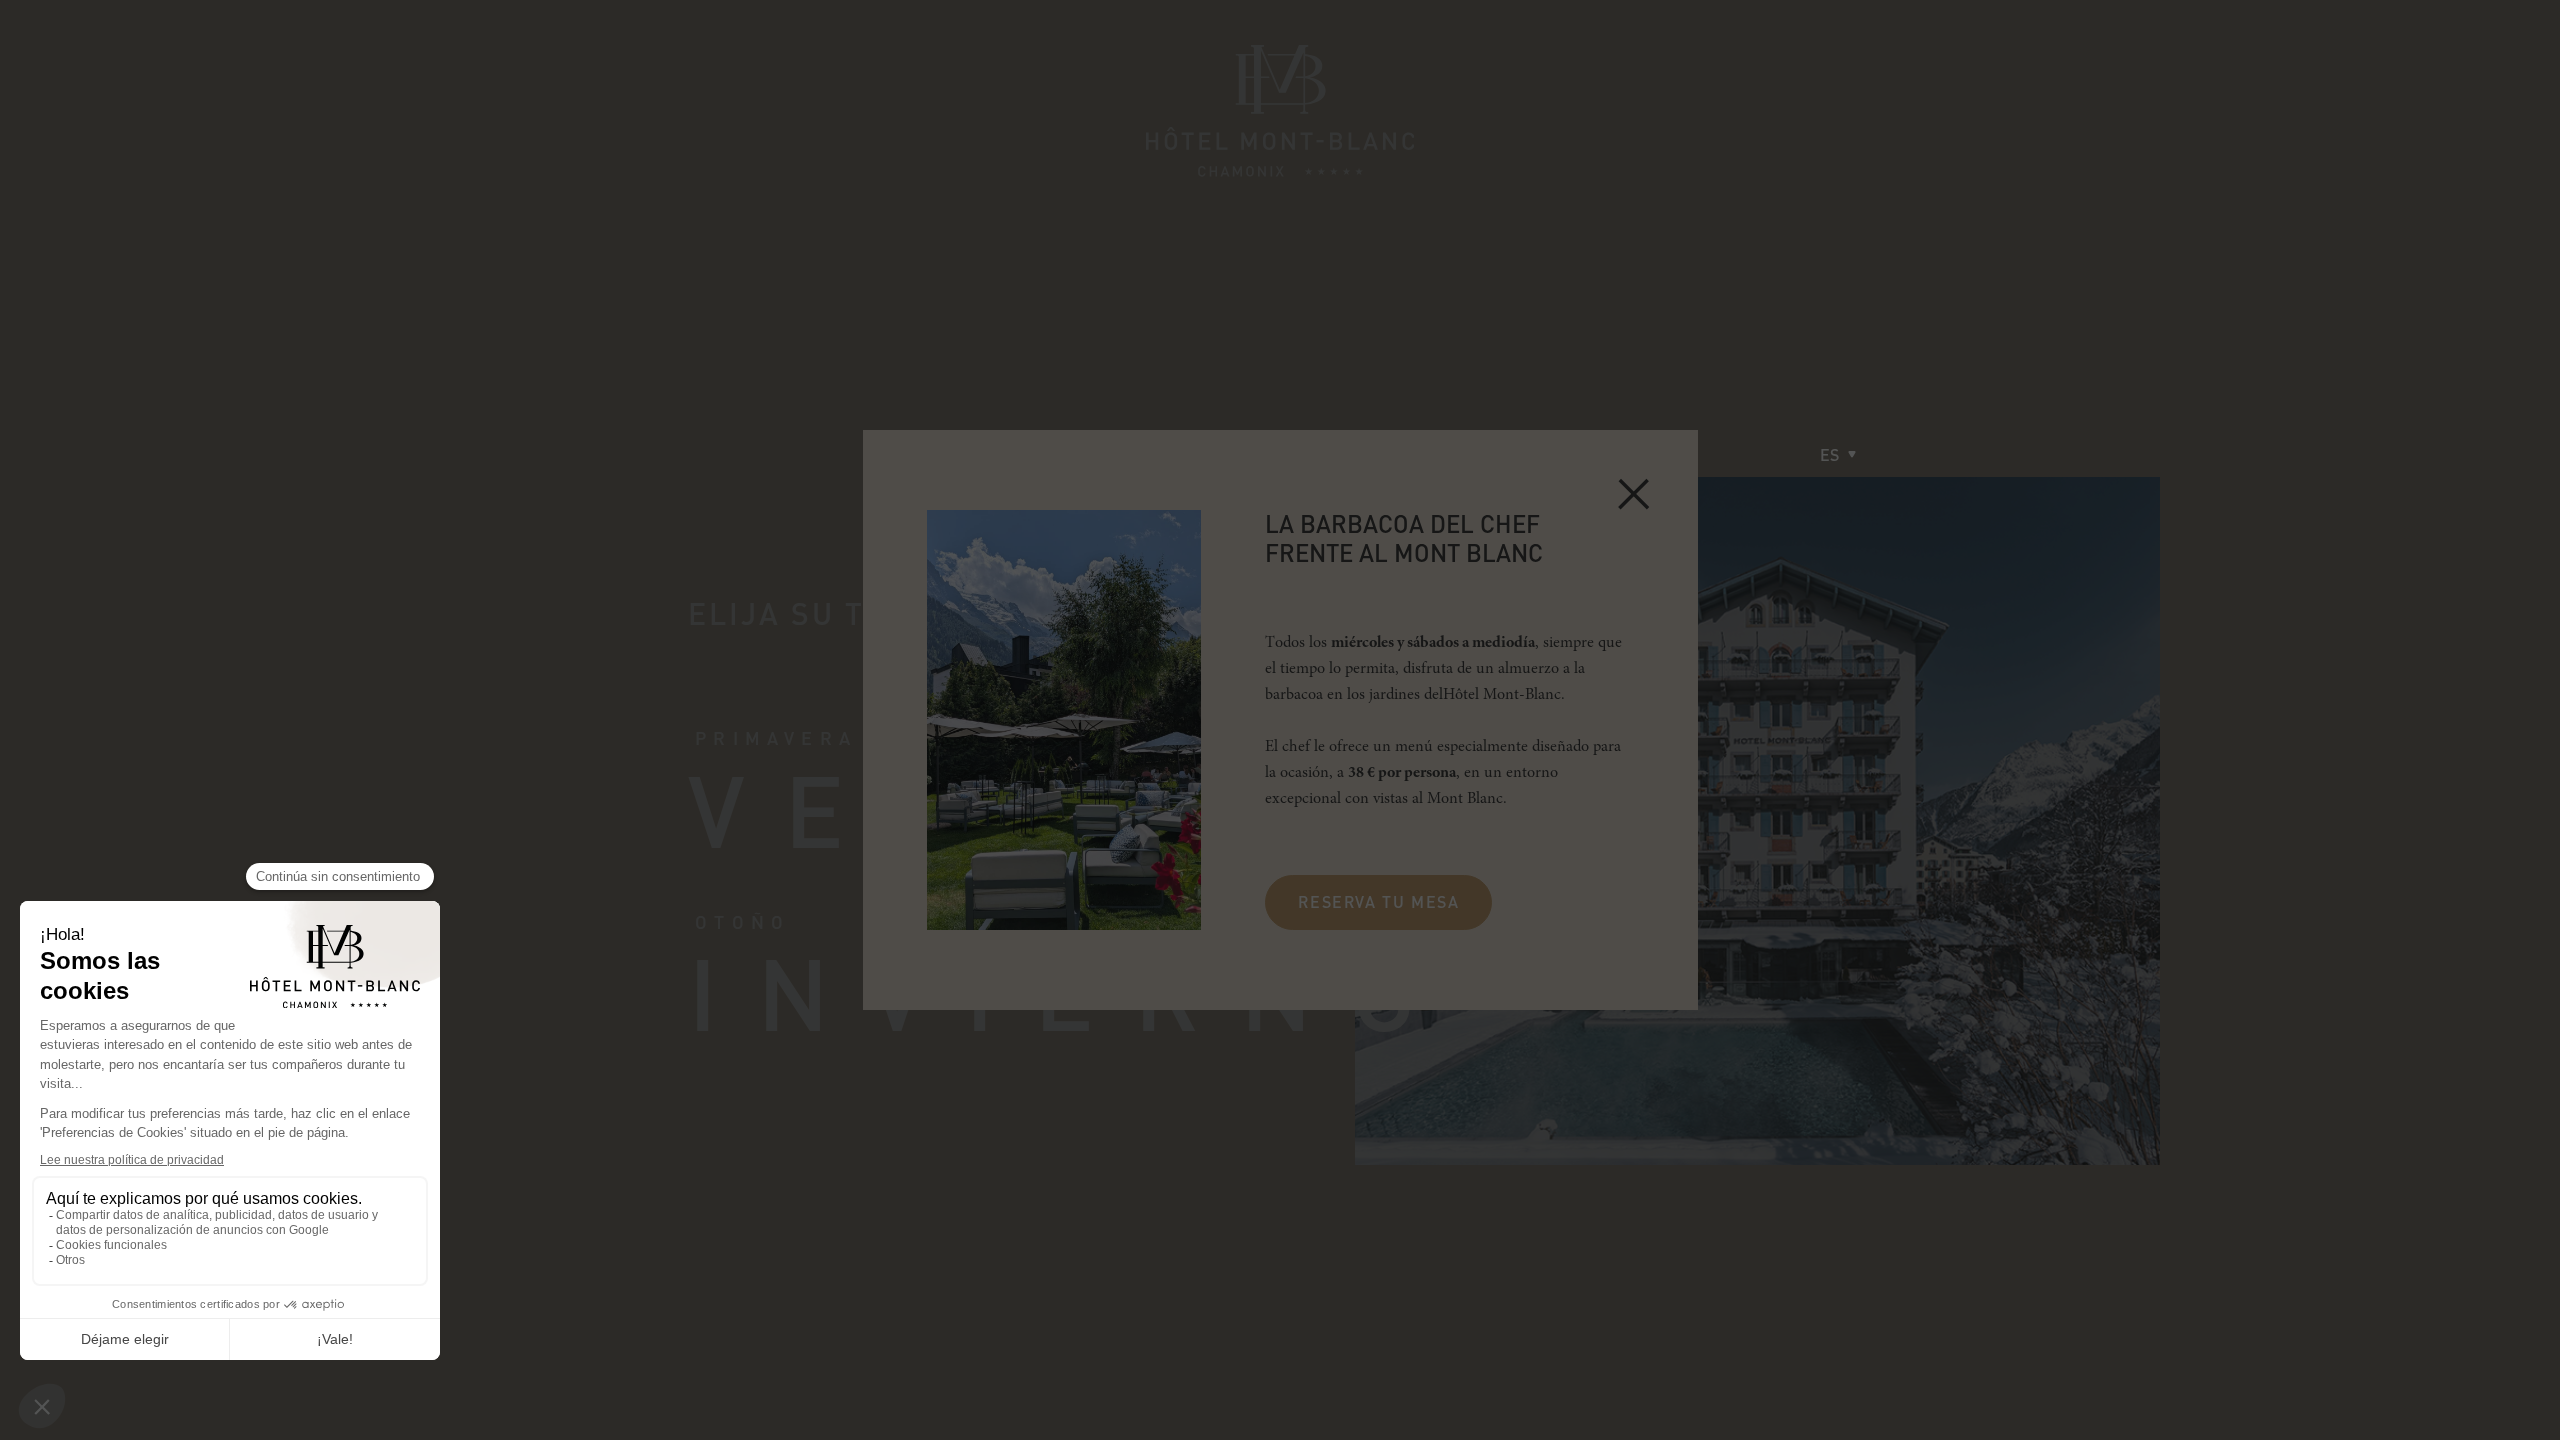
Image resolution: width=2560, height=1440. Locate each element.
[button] (1838, 454)
